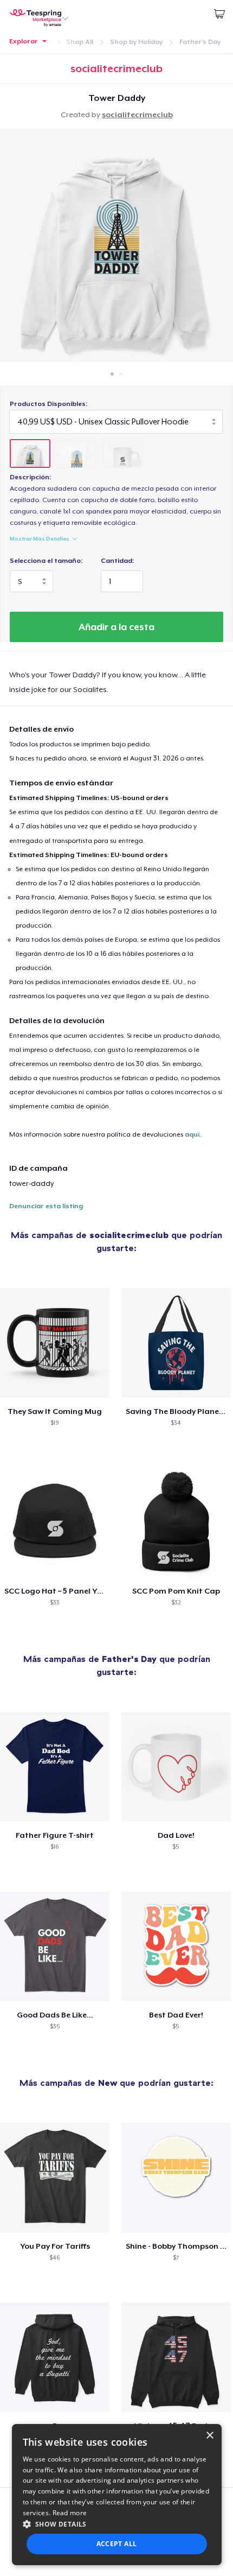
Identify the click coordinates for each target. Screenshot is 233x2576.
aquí (192, 1134)
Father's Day (200, 42)
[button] (117, 2524)
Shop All (80, 42)
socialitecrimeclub (137, 115)
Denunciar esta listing (46, 1206)
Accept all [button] (117, 2544)
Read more (70, 2513)
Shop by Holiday (136, 42)
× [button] (209, 2436)
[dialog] (117, 2495)
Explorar (24, 41)
